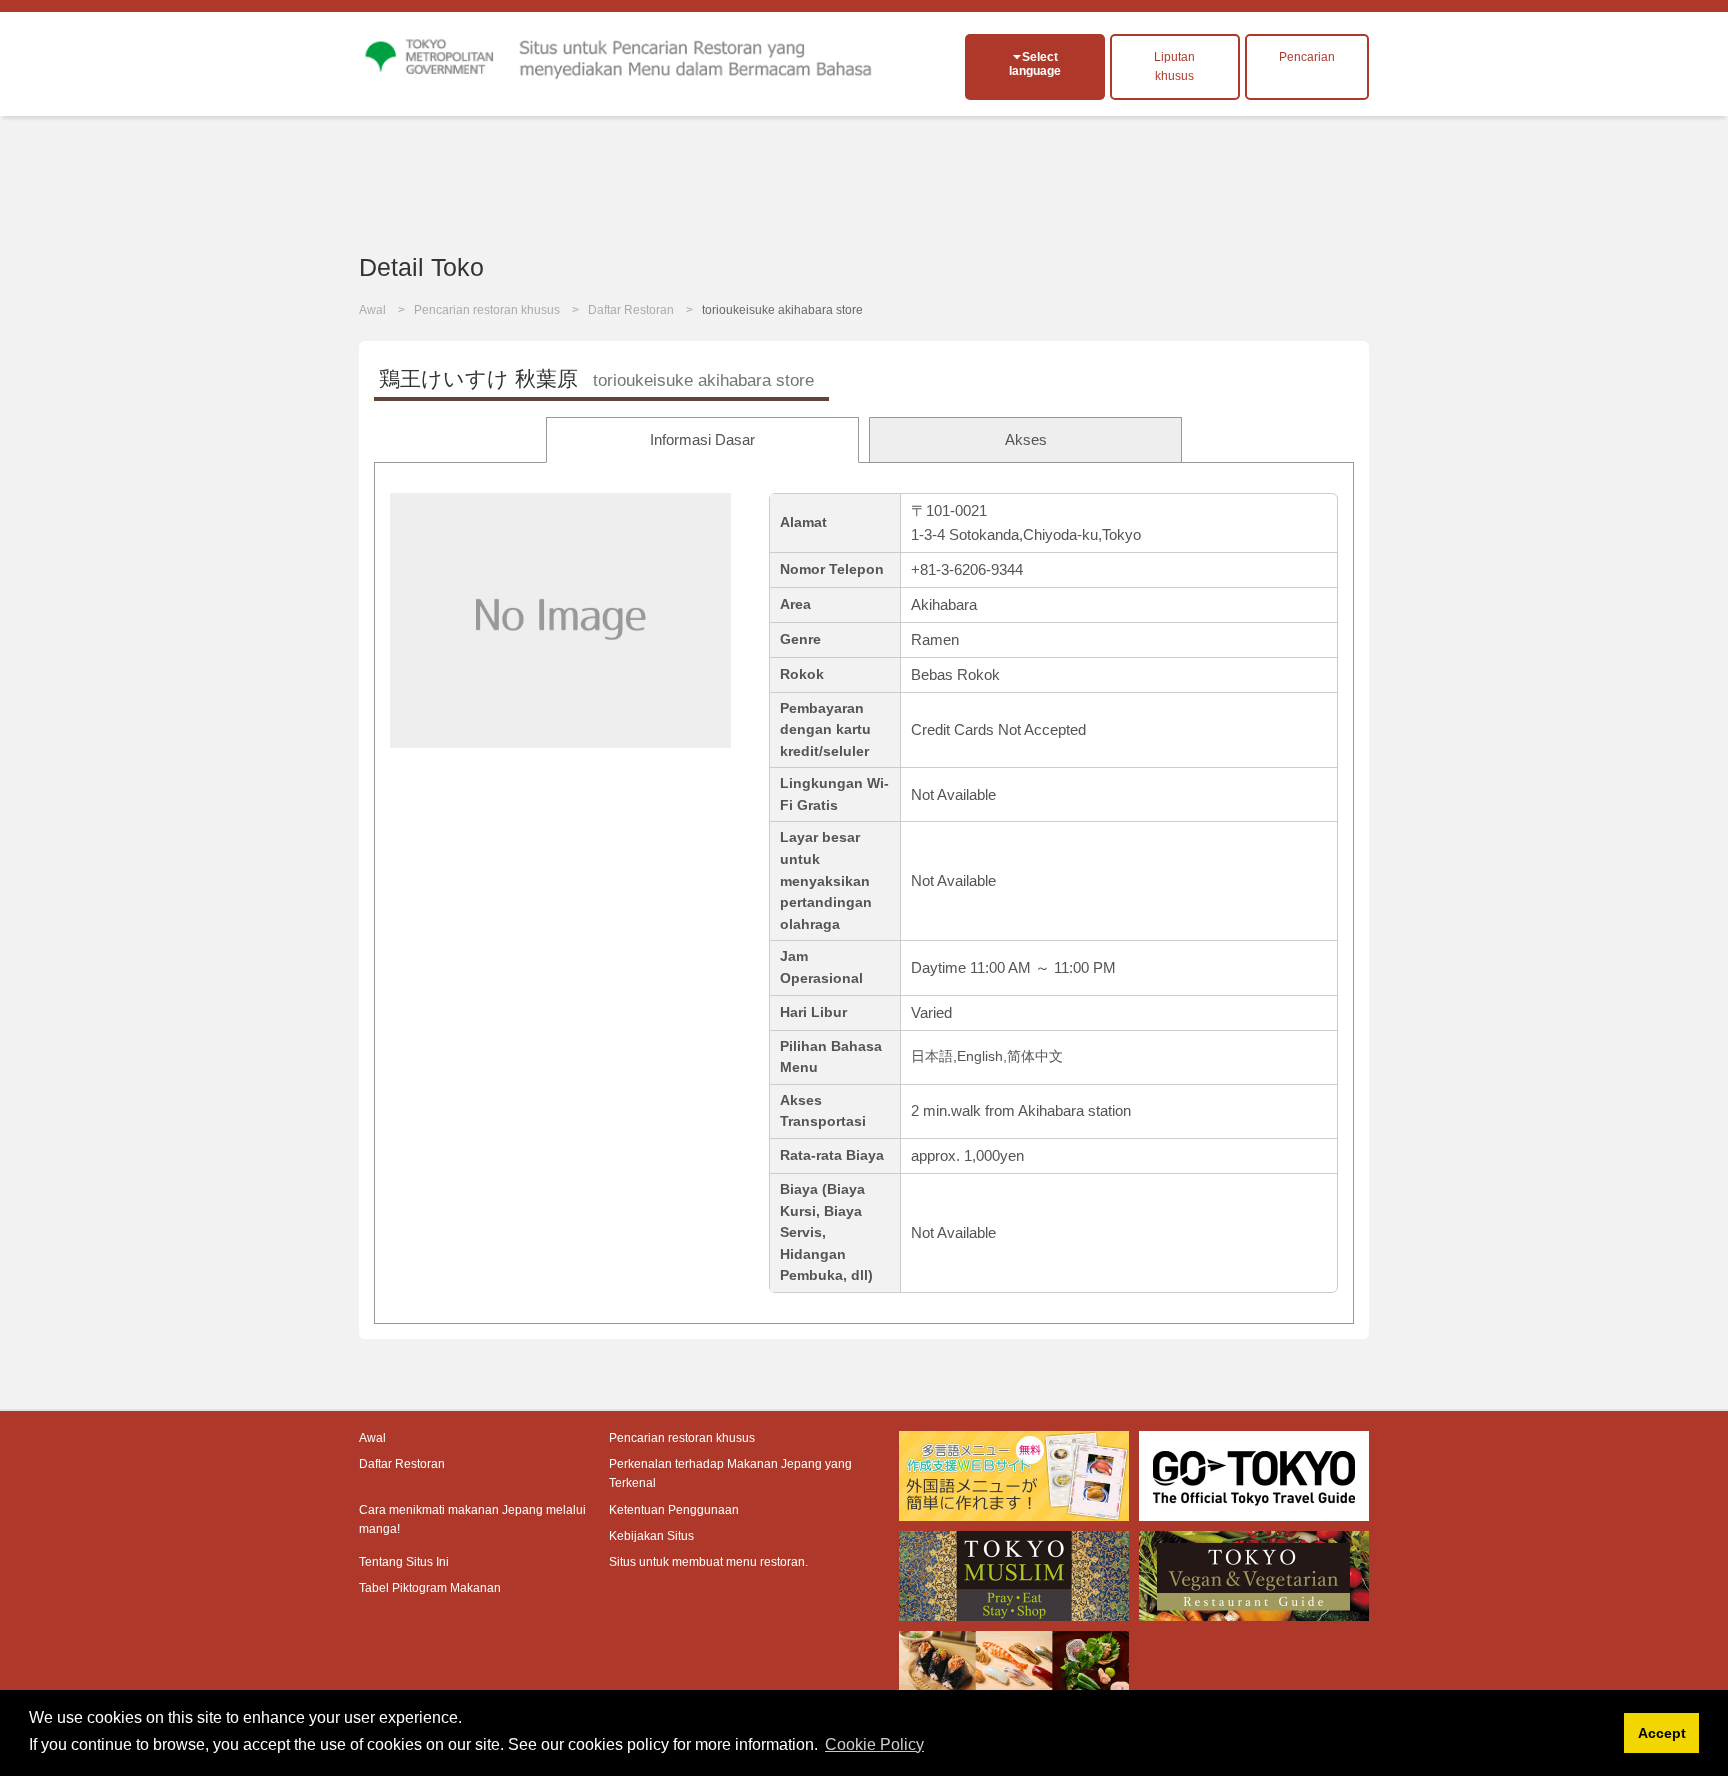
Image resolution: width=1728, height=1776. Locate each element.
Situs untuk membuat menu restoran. (708, 1562)
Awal (372, 310)
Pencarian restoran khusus (487, 310)
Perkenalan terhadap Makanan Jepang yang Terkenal (730, 1473)
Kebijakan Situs (651, 1536)
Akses (1026, 439)
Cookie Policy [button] (874, 1744)
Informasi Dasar (702, 439)
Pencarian (1307, 57)
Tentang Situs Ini (404, 1562)
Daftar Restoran (631, 310)
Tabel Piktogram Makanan (430, 1588)
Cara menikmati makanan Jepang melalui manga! (472, 1519)
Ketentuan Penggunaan (674, 1510)
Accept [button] (1662, 1733)
